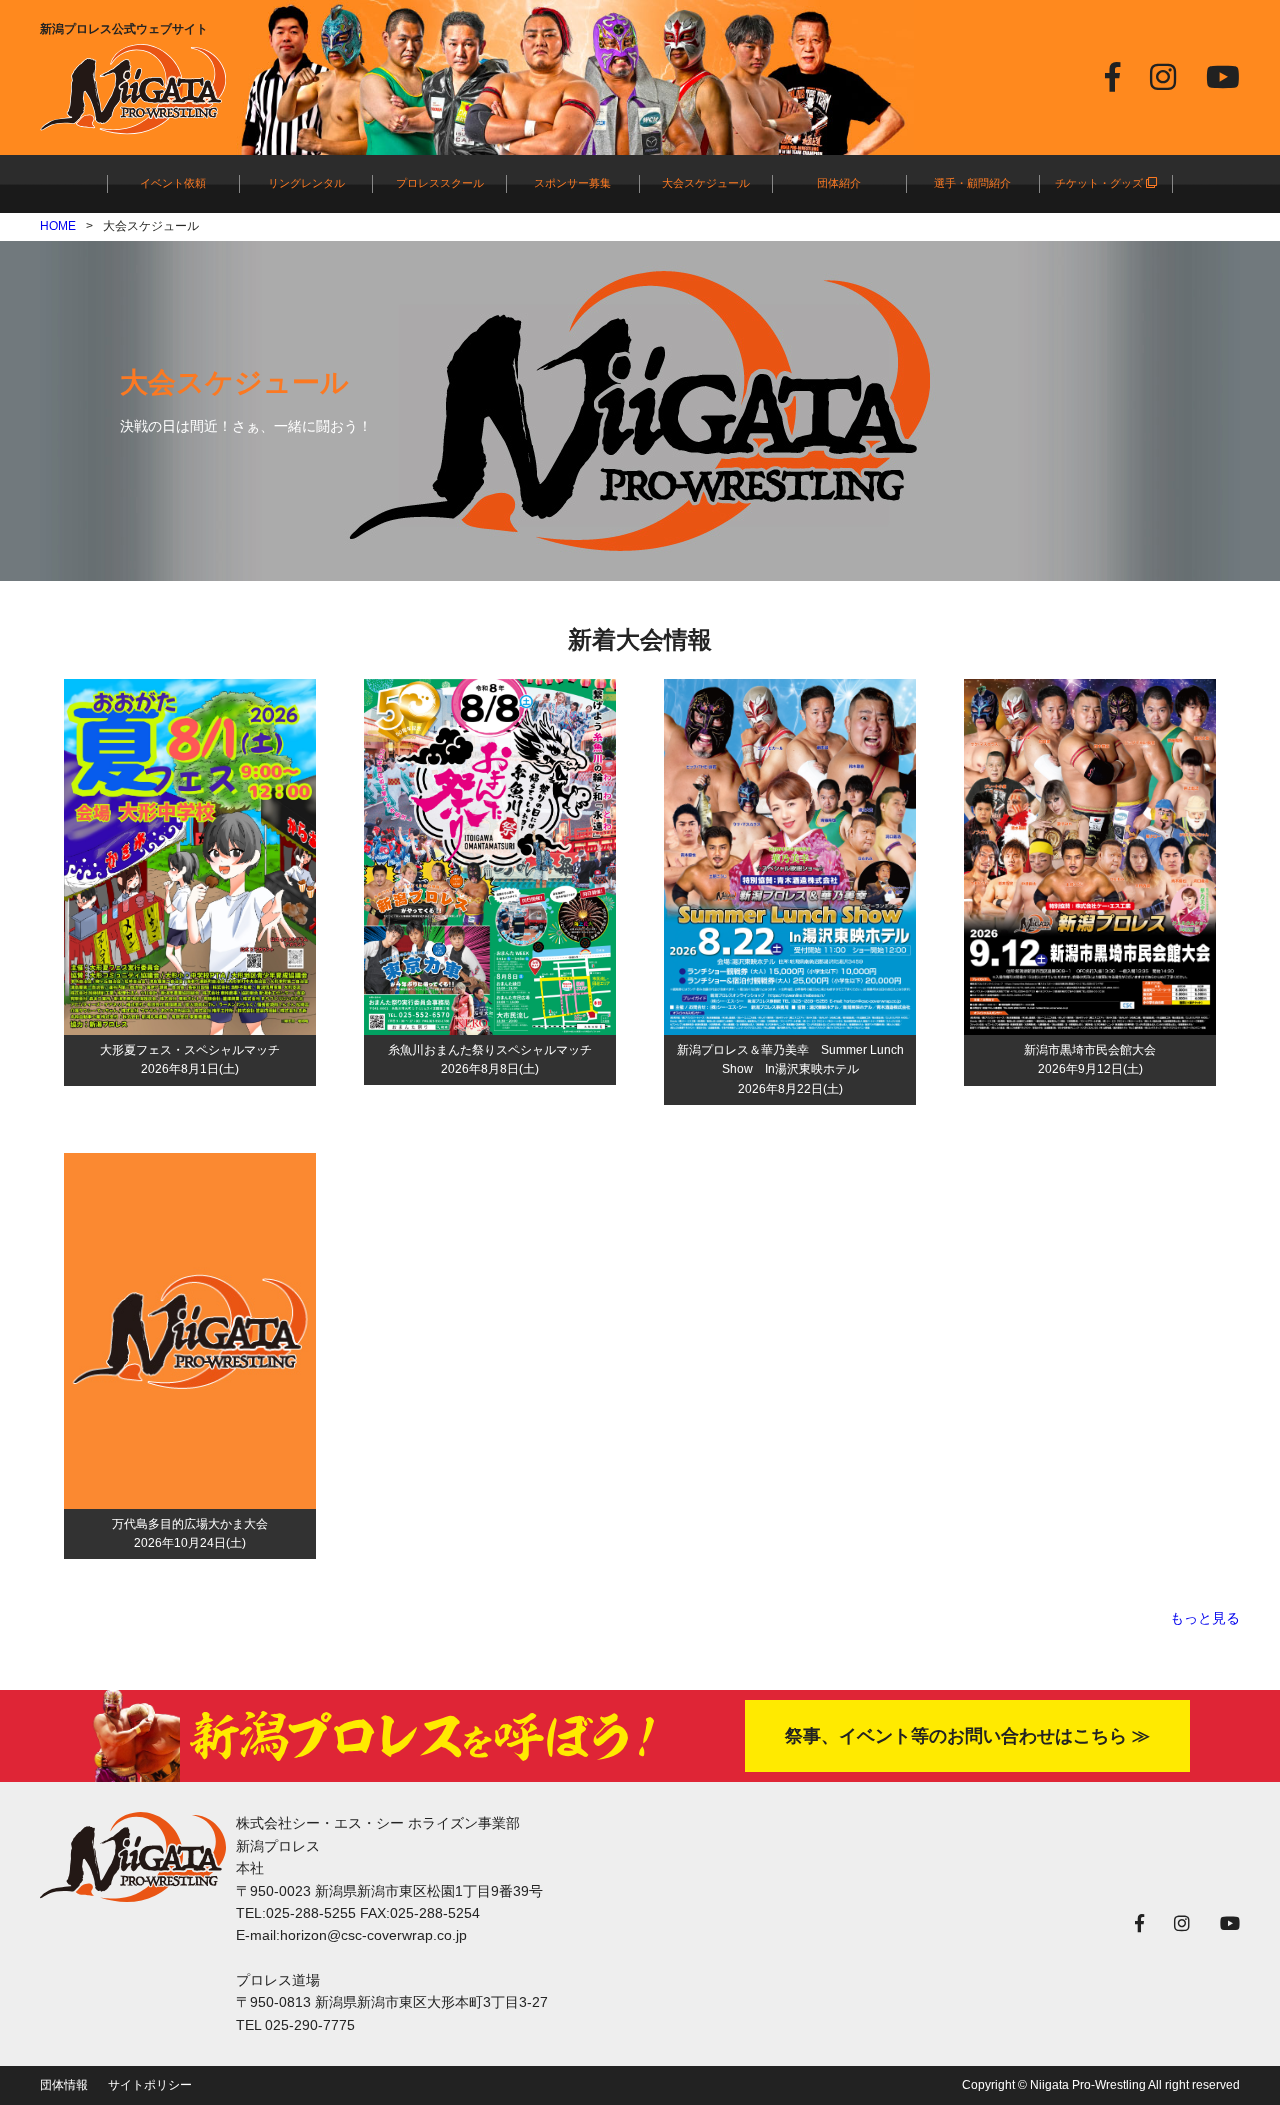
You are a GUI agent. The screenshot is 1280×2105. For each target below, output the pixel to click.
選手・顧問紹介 (972, 183)
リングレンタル (306, 183)
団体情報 (64, 2085)
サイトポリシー (150, 2085)
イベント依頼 (173, 183)
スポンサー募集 (572, 183)
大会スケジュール (706, 183)
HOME (58, 226)
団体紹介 (839, 183)
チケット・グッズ (1100, 183)
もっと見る (1205, 1618)
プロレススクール (440, 183)
